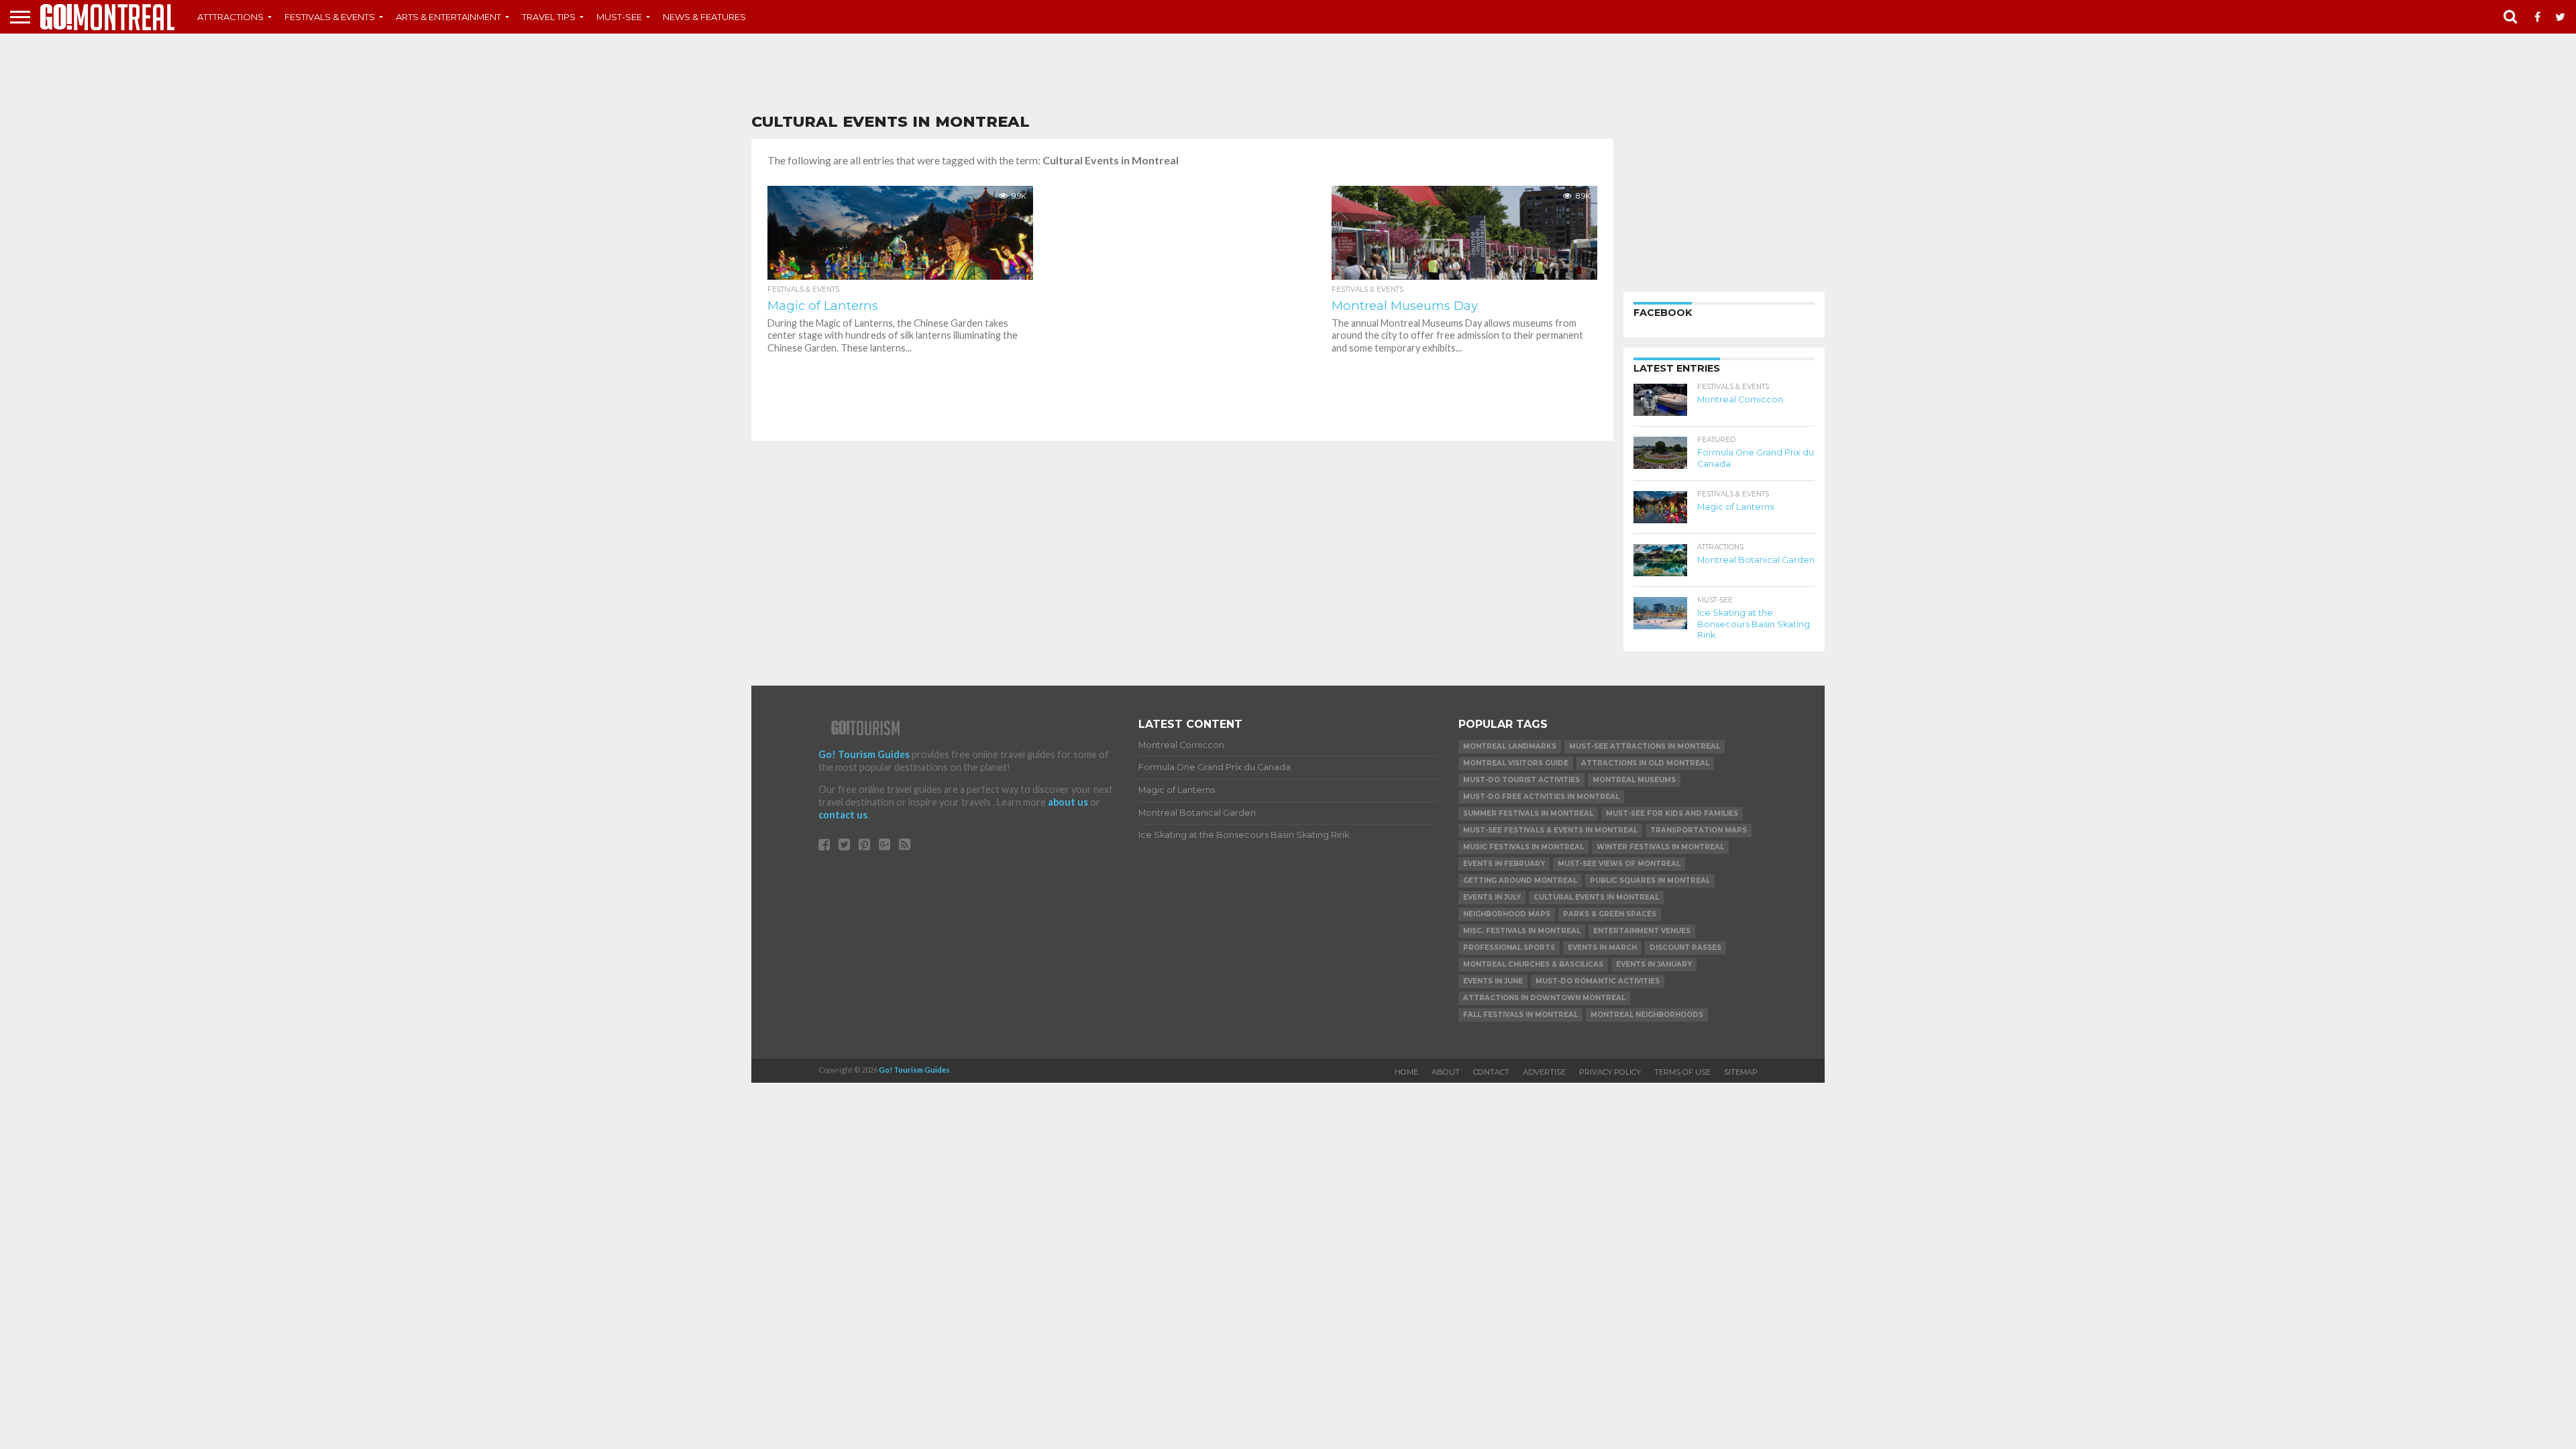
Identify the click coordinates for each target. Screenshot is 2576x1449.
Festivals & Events (330, 17)
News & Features (704, 17)
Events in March (1602, 948)
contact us (843, 815)
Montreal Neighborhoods (1647, 1015)
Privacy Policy (1610, 1072)
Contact (1491, 1072)
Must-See (619, 17)
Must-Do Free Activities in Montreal (1541, 797)
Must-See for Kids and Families (1672, 813)
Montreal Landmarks (1510, 746)
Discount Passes (1685, 948)
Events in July (1492, 897)
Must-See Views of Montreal (1619, 864)
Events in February (1504, 864)
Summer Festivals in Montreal (1528, 813)
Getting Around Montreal (1520, 880)
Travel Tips (549, 17)
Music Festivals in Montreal (1523, 847)
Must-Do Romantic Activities (1598, 981)
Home (1406, 1072)
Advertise (1544, 1072)
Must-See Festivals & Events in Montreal (1550, 830)
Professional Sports (1509, 948)
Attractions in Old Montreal (1645, 763)
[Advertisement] (1288, 74)
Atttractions (230, 17)
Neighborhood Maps (1507, 914)
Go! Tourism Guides (864, 754)
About (1446, 1072)
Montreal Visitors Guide (1516, 763)
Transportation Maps (1699, 830)
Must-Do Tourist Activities (1521, 780)
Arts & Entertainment (448, 17)
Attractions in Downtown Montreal (1544, 998)
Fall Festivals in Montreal (1520, 1015)
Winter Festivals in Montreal (1660, 847)
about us (1068, 802)
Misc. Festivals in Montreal (1522, 931)
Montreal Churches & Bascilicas (1533, 964)
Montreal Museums (1634, 780)
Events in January (1654, 964)
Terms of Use (1682, 1072)
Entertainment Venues (1642, 931)
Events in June (1493, 981)
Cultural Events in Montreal (1596, 897)
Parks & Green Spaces (1610, 914)
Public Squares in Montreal (1650, 880)
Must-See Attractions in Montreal (1645, 746)
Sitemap (1741, 1072)
